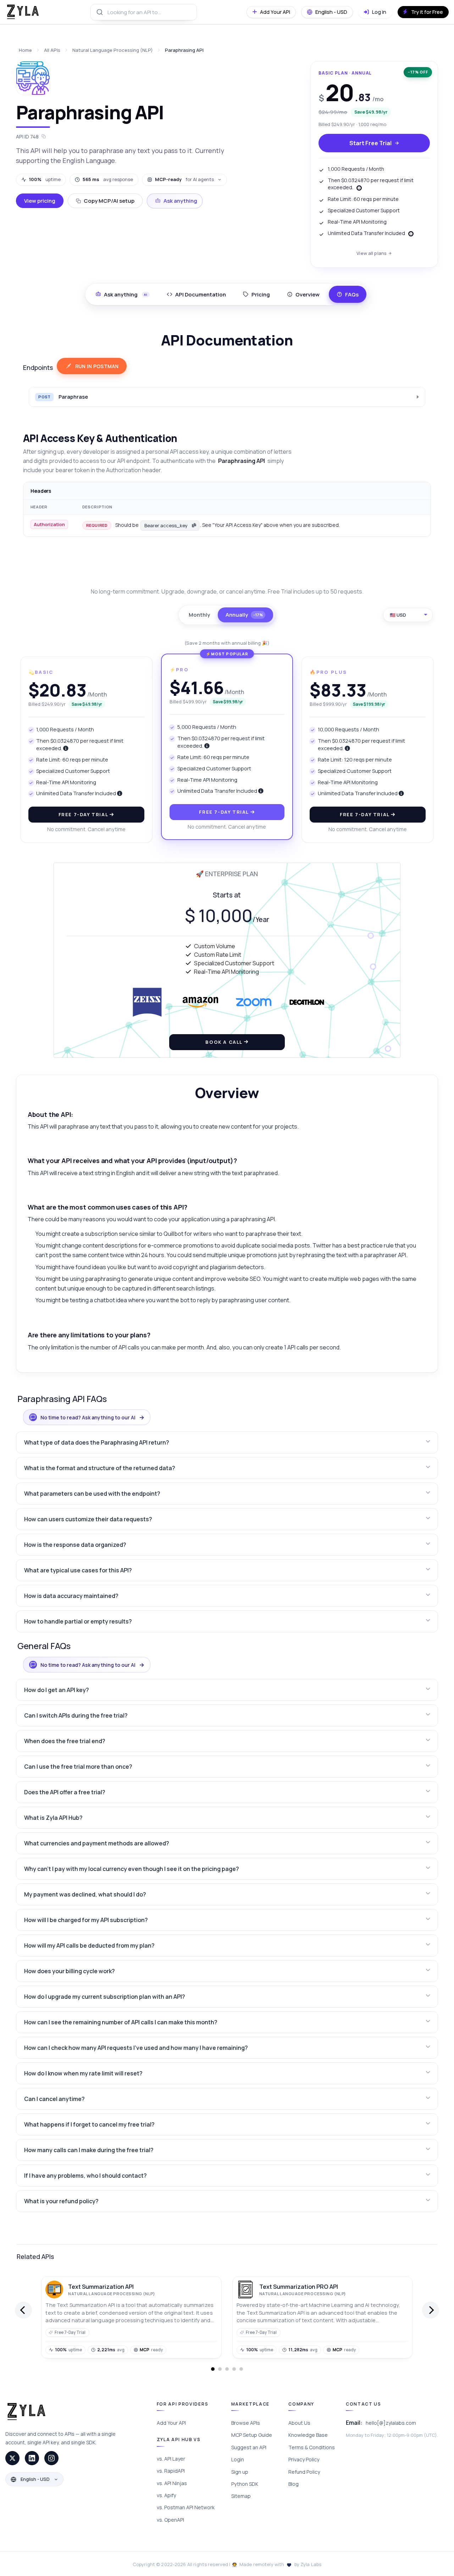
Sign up (240, 2472)
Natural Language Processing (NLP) (113, 50)
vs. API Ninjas (172, 2483)
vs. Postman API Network (186, 2507)
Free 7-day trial (84, 814)
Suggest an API (249, 2447)
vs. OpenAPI (170, 2520)
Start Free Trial (370, 143)
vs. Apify (166, 2495)
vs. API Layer (171, 2459)
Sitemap (241, 2496)
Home (25, 50)
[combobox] (144, 12)
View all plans (372, 253)
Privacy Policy (304, 2459)
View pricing (40, 201)
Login (238, 2459)
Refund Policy (304, 2472)
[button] (227, 1442)
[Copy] (194, 525)
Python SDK (245, 2484)
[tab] (196, 294)
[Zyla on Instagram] (51, 2458)
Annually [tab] (244, 615)
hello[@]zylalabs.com (391, 2423)
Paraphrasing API (184, 50)
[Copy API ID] (44, 137)
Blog (294, 2484)
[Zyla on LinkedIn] (32, 2458)
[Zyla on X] (12, 2458)
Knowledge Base (308, 2435)
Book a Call (225, 1042)
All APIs (52, 50)
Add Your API (171, 2423)
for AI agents (184, 179)
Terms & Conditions (312, 2447)
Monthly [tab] (199, 615)
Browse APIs (246, 2423)
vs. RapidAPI (171, 2471)
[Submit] (99, 12)
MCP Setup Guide (252, 2435)
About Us (299, 2423)
